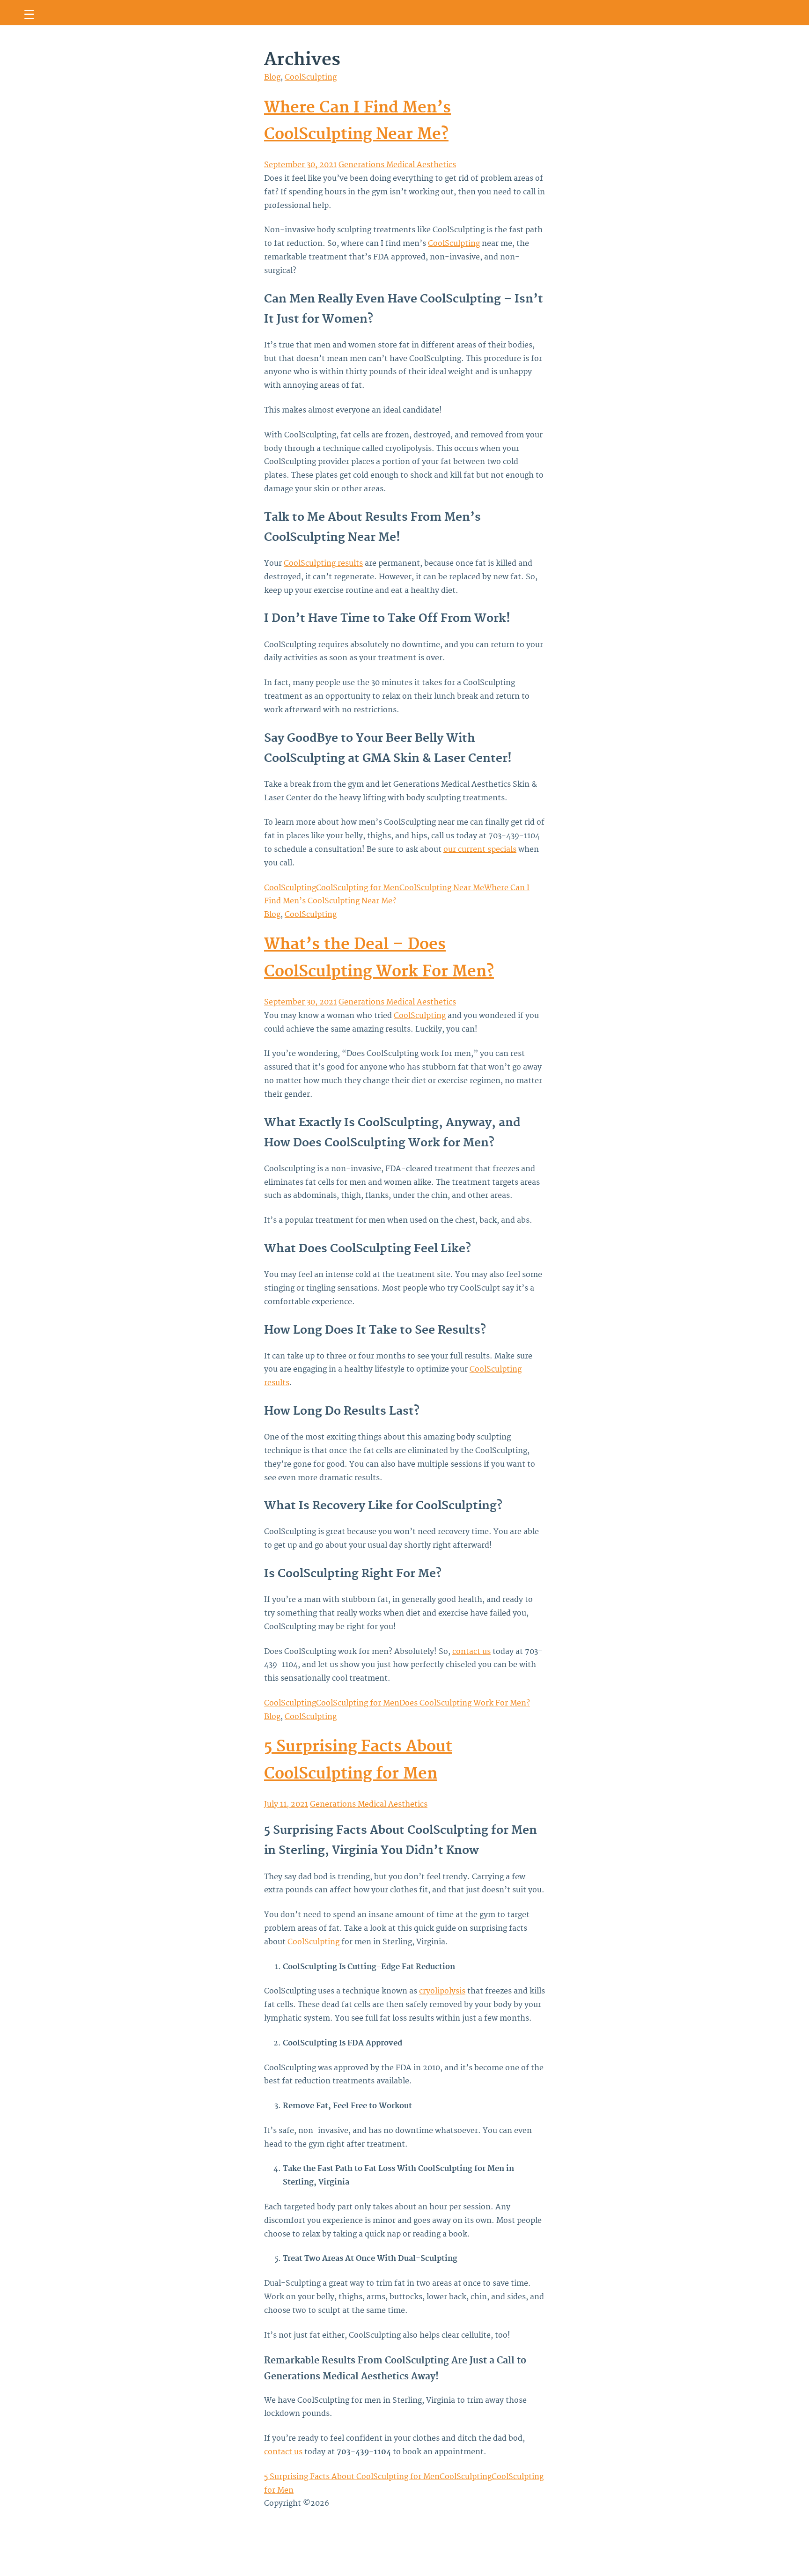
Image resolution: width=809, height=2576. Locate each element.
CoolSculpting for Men (358, 888)
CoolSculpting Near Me (442, 888)
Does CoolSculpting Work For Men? (465, 1703)
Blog (272, 77)
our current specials (480, 849)
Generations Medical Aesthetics (397, 165)
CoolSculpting (311, 77)
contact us (471, 1652)
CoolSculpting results (323, 563)
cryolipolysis (442, 1991)
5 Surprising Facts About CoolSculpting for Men (352, 2477)
